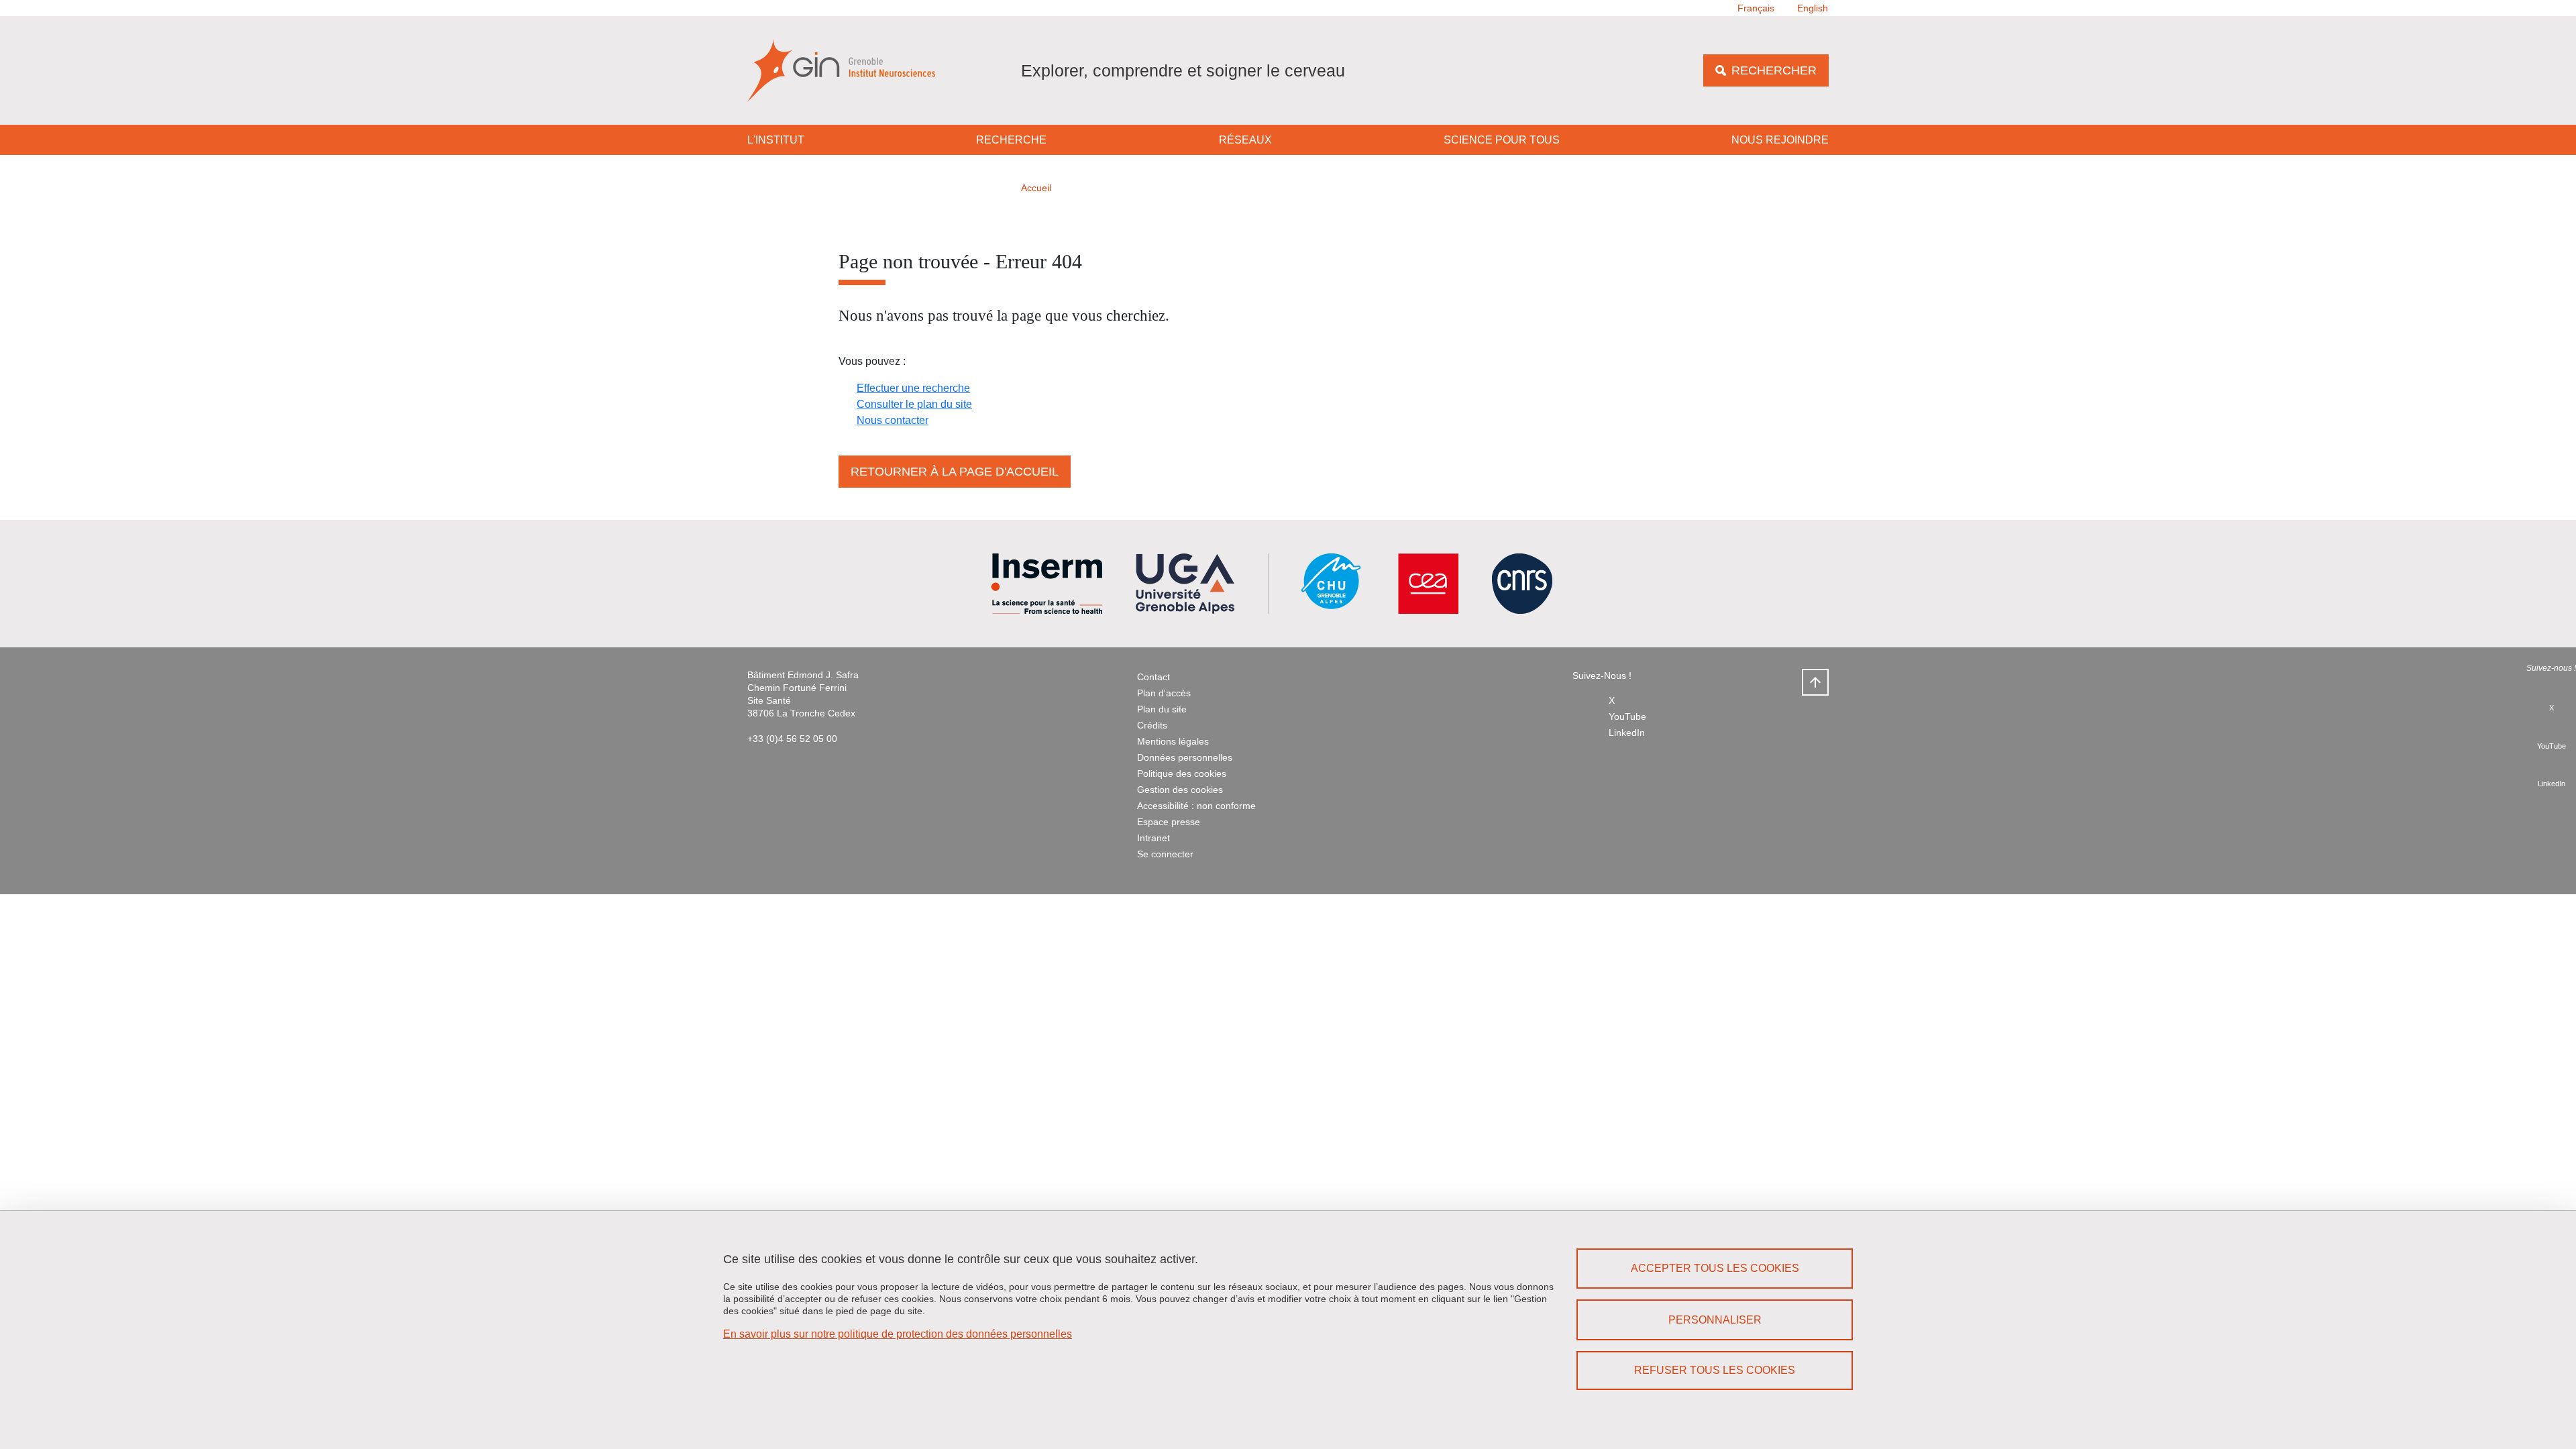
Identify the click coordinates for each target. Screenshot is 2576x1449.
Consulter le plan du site (914, 404)
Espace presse (1169, 822)
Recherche (1011, 140)
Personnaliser (1715, 1320)
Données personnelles (1185, 757)
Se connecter (1165, 854)
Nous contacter (893, 420)
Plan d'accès (1164, 693)
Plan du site (1162, 709)
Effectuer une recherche (913, 388)
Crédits (1152, 725)
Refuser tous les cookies (1715, 1370)
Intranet (1153, 838)
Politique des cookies (1182, 773)
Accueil (1036, 188)
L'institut (776, 140)
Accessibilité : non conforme (1196, 806)
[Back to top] (1815, 682)
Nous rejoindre (1780, 140)
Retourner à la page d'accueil (955, 472)
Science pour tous (1502, 140)
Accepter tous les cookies (1715, 1268)
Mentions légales (1173, 741)
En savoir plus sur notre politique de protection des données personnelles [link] (898, 1334)
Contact (1153, 677)
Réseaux (1245, 140)
